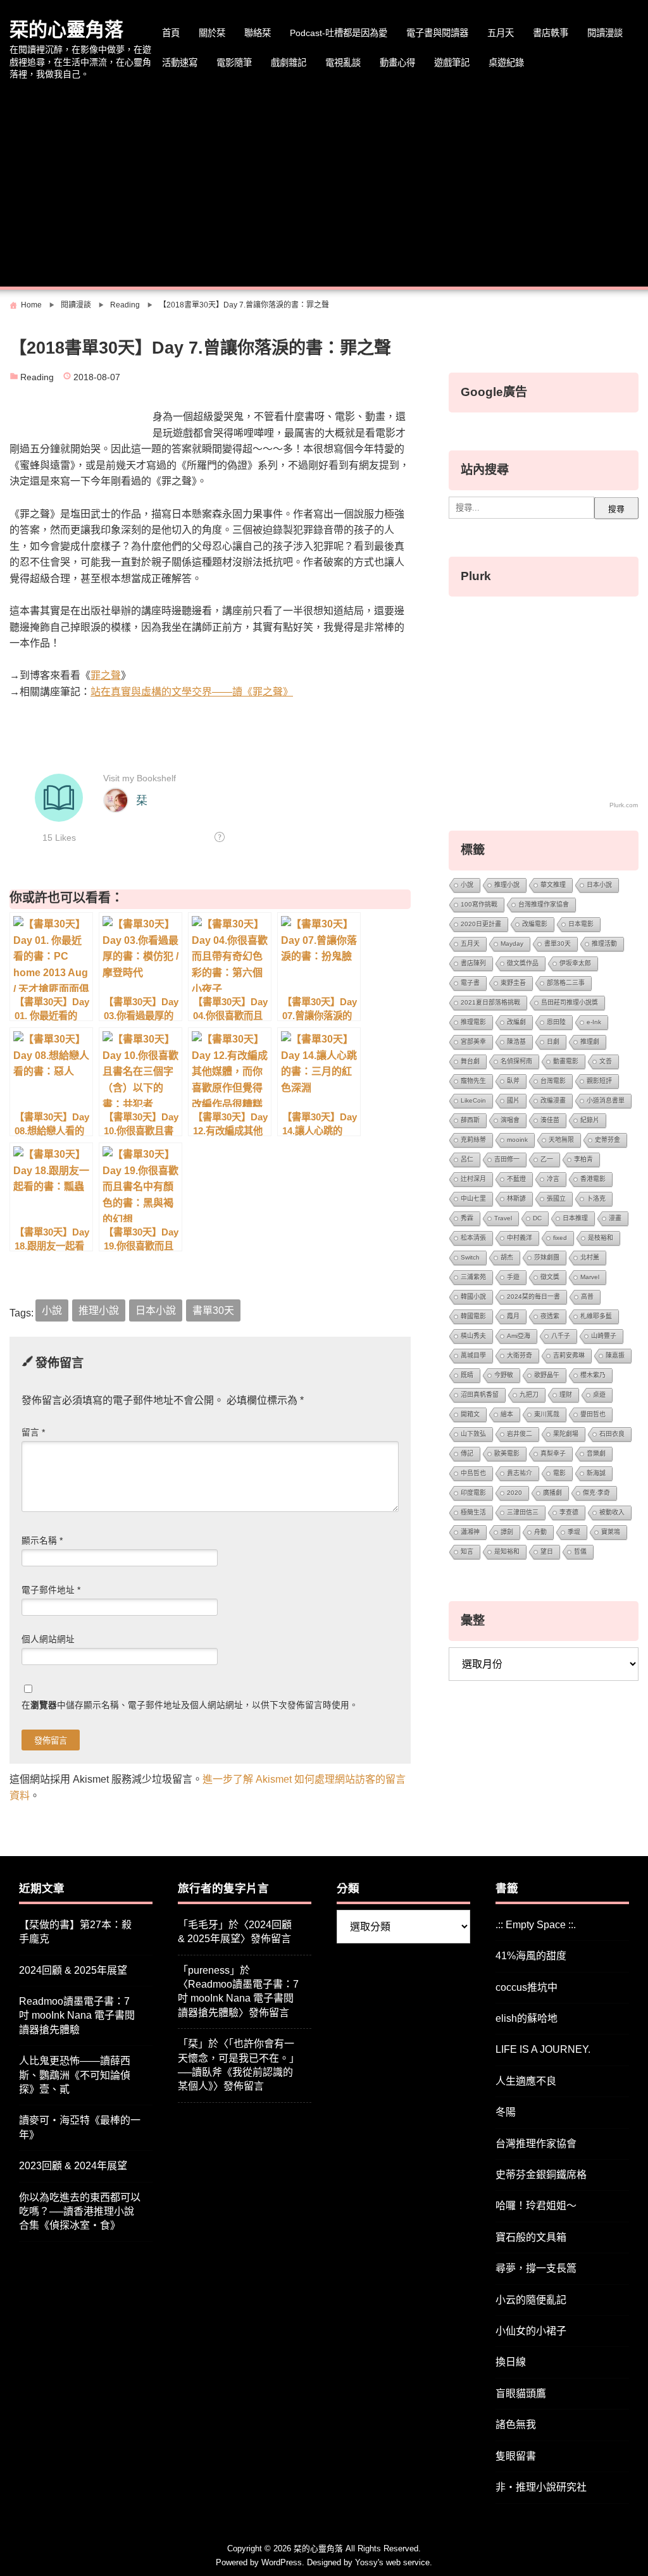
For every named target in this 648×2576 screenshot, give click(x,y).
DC (537, 1218)
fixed (560, 1238)
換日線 (511, 2362)
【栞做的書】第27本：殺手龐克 (75, 1932)
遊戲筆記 (452, 63)
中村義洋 (520, 1238)
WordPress (282, 2562)
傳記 (467, 1453)
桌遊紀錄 (506, 63)
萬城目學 (473, 1355)
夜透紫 (550, 1316)
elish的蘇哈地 (526, 2018)
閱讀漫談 (605, 33)
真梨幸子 (553, 1453)
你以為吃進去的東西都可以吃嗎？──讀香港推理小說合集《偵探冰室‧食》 (80, 2212)
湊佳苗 (550, 1120)
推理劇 (590, 1042)
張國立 (556, 1198)
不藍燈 (516, 1179)
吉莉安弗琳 (569, 1355)
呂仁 (467, 1159)
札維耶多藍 (596, 1316)
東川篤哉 (547, 1414)
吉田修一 (507, 1159)
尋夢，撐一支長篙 (536, 2268)
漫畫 (615, 1218)
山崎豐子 (604, 1336)
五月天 (501, 33)
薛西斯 (470, 1120)
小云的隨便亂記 (531, 2300)
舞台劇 (470, 1061)
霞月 (513, 1316)
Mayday (512, 944)
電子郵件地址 (51, 1590)
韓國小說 (473, 1297)
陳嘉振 (615, 1355)
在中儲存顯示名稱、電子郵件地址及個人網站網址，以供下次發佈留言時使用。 (190, 1705)
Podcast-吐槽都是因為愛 (339, 33)
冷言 (553, 1179)
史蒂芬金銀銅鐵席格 (541, 2175)
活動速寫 (180, 63)
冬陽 (506, 2112)
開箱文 (470, 1414)
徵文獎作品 (523, 963)
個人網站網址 (48, 1639)
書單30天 (213, 1310)
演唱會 (510, 1120)
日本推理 (575, 1218)
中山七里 (473, 1198)
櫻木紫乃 (593, 1375)
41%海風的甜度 (531, 1956)
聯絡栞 (258, 33)
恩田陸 (556, 1022)
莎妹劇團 (547, 1257)
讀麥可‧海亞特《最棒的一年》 (80, 2127)
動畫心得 (397, 63)
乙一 (547, 1159)
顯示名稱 (42, 1541)
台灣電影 (553, 1081)
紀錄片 (590, 1120)
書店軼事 (551, 33)
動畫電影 (566, 1061)
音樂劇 (596, 1453)
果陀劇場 (566, 1434)
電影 (559, 1473)
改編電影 (535, 924)
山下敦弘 (473, 1434)
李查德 (569, 1512)
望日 (547, 1551)
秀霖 (467, 1218)
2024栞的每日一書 (533, 1297)
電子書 (470, 983)
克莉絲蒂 (473, 1140)
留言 (33, 1433)
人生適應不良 (526, 2081)
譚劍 (507, 1532)
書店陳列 (473, 963)
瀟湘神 (470, 1532)
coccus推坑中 (526, 1987)
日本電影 (581, 924)
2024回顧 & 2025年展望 (73, 1970)
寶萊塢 (611, 1532)
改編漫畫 (553, 1100)
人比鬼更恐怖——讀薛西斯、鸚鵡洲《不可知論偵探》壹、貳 (75, 2075)
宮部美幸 (473, 1042)
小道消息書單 (606, 1100)
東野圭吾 (513, 983)
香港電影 (593, 1179)
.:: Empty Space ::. (536, 1925)
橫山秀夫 (473, 1336)
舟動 (540, 1532)
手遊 (513, 1277)
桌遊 (599, 1395)
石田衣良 (612, 1434)
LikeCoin (473, 1100)
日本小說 (156, 1310)
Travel (503, 1218)
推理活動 (604, 944)
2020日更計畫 (481, 924)
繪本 (507, 1414)
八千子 (561, 1336)
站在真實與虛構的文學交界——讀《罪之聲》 (192, 692)
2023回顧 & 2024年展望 (73, 2166)
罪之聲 (106, 675)
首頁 (171, 33)
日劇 (553, 1042)
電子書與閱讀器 (437, 33)
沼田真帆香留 (480, 1395)
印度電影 (473, 1493)
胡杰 (507, 1257)
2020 (514, 1493)
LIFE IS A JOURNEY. (543, 2049)
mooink (517, 1140)
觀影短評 (599, 1081)
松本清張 (473, 1238)
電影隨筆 (234, 63)
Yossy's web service (392, 2562)
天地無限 (561, 1140)
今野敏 (504, 1375)
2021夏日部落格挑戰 (490, 1002)
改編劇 (516, 1022)
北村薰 (590, 1257)
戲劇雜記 (289, 63)
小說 (52, 1310)
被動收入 (612, 1512)
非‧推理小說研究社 (541, 2487)
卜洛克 (596, 1198)
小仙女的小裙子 (531, 2331)
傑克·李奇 (596, 1493)
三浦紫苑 (473, 1277)
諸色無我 (516, 2424)
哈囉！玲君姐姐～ (536, 2206)
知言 (467, 1551)
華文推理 (553, 885)
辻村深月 (473, 1179)
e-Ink (594, 1022)
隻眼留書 (516, 2456)
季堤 (574, 1532)
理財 (566, 1395)
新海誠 (596, 1473)
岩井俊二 (520, 1434)
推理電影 (473, 1022)
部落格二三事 (566, 983)
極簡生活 (473, 1512)
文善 (606, 1061)
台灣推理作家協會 (544, 904)
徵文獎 (550, 1277)
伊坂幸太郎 (575, 963)
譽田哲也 (593, 1414)
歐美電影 (507, 1453)
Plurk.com (624, 805)
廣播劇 (552, 1493)
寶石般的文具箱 (531, 2237)
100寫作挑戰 (479, 904)
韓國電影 (473, 1316)
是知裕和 (507, 1551)
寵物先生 (473, 1081)
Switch (470, 1257)
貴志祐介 (520, 1473)
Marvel (590, 1277)
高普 (587, 1297)
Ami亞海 (519, 1336)
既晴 (467, 1375)
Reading (37, 377)
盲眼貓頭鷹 (521, 2393)
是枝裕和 (601, 1238)
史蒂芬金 (607, 1140)
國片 (513, 1100)
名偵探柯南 (516, 1061)
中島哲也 (473, 1473)
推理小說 (99, 1310)
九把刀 (529, 1395)
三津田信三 (523, 1512)
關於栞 (212, 33)
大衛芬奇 (520, 1355)
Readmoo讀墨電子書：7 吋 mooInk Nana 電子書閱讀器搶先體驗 (77, 2016)
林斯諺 (516, 1198)
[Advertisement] (324, 185)
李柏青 (583, 1159)
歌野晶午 (547, 1375)
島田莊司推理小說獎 (570, 1002)
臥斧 (513, 1081)
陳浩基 (516, 1042)
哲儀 (580, 1551)
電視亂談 (343, 63)
